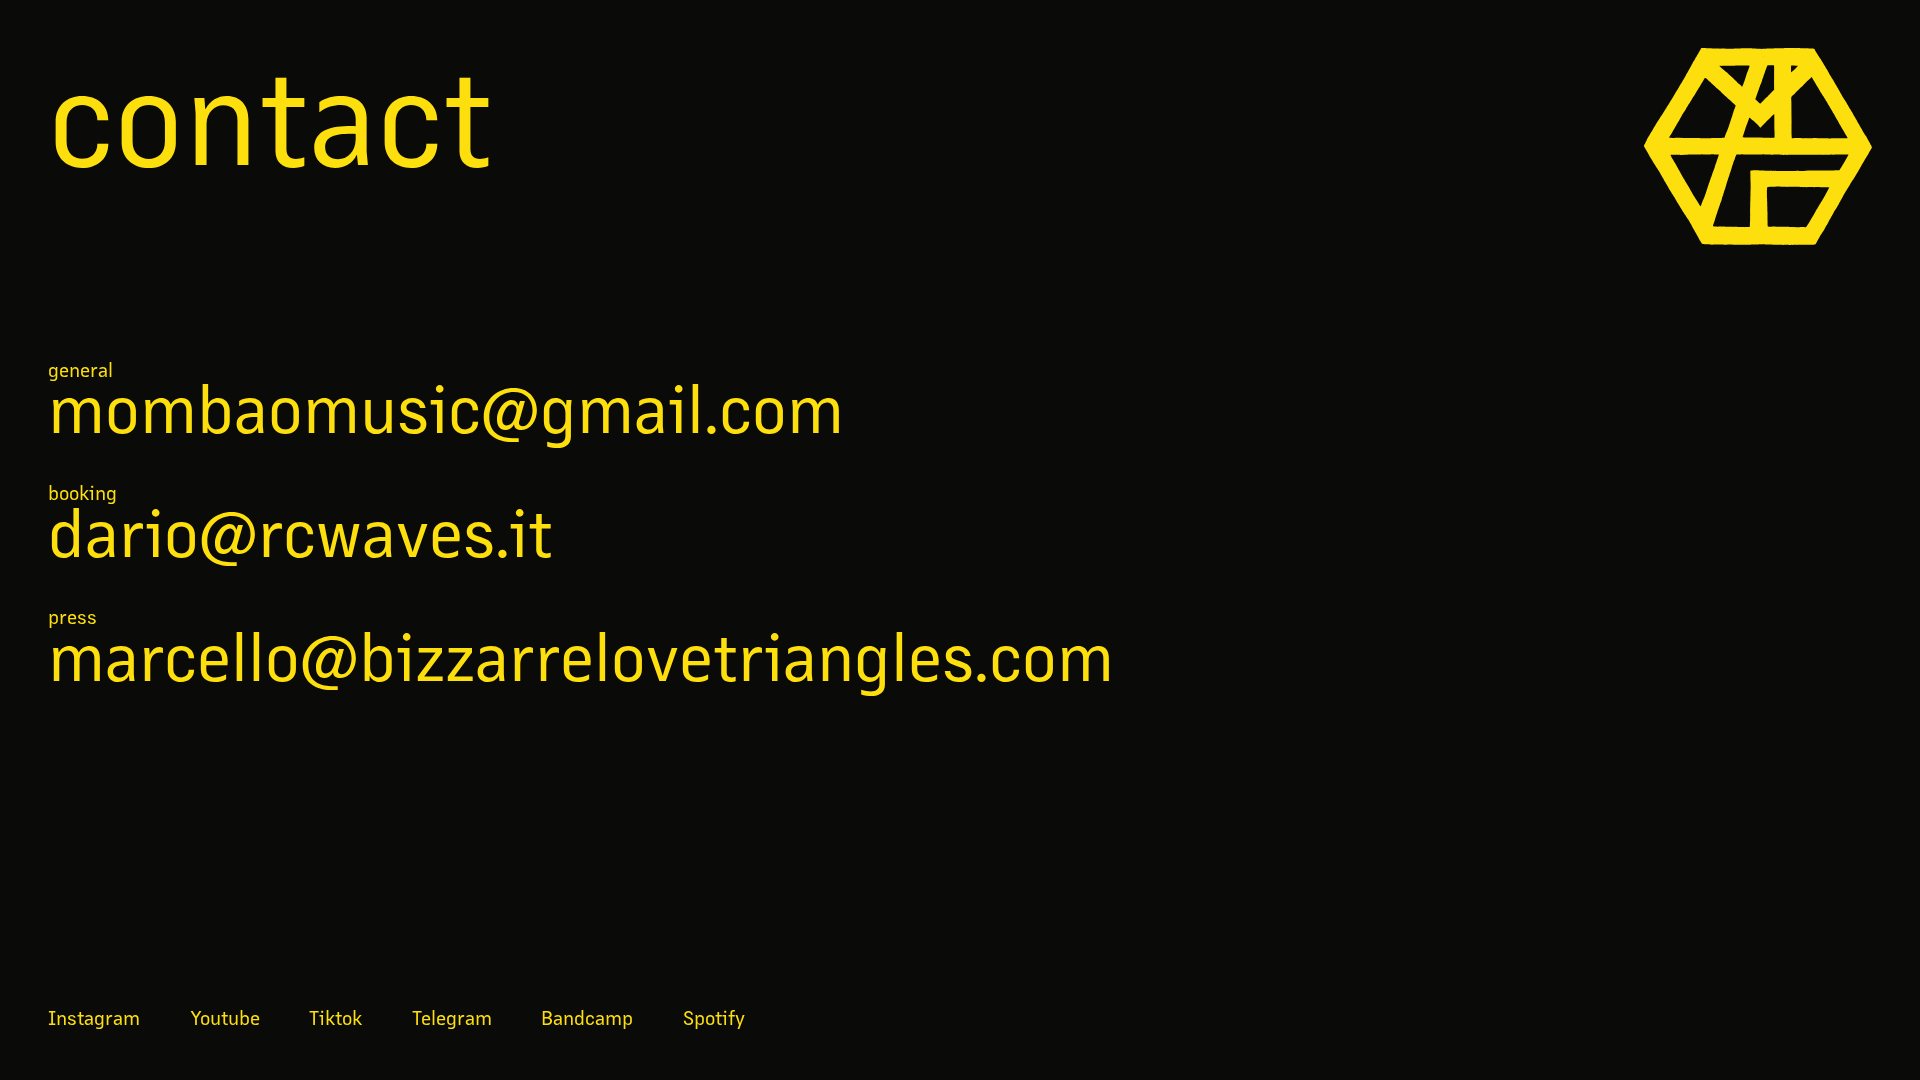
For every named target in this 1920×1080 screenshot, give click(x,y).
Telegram (452, 1017)
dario (300, 531)
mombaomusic (446, 407)
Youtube (225, 1017)
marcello (581, 655)
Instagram (94, 1017)
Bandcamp (587, 1017)
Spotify (714, 1017)
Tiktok (335, 1017)
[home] (1758, 146)
